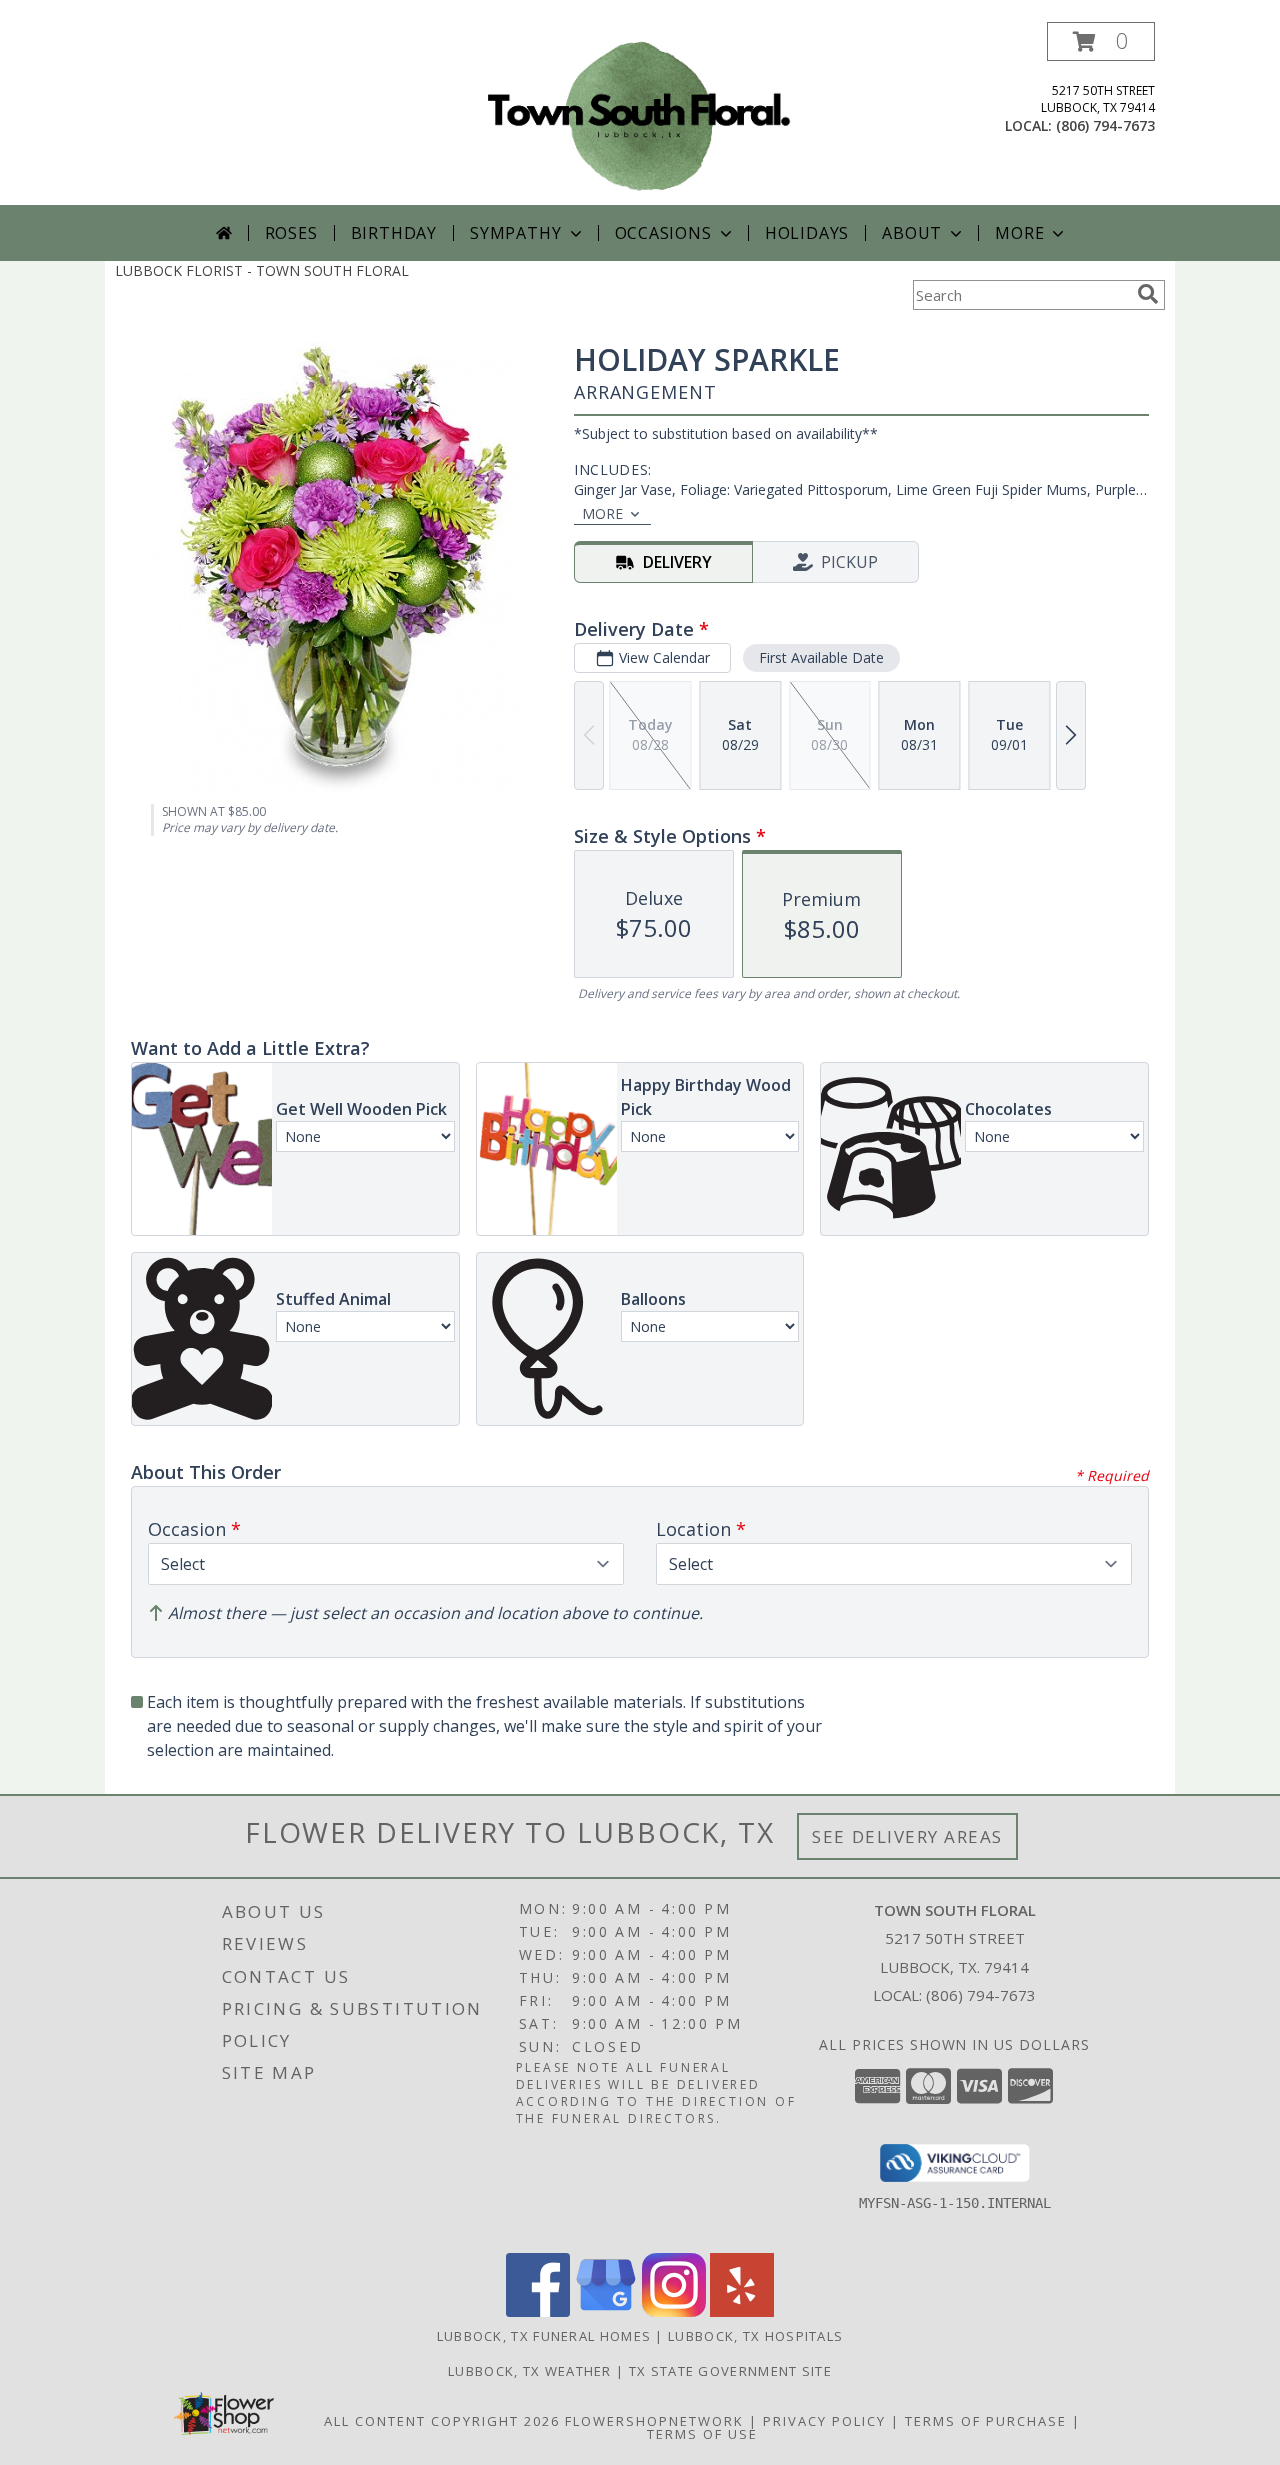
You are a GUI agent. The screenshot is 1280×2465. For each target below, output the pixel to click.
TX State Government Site (730, 2371)
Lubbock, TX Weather (530, 2371)
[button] (1101, 41)
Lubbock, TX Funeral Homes (544, 2336)
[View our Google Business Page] (606, 2311)
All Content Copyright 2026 (442, 2421)
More (1019, 233)
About (912, 233)
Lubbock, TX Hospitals (755, 2336)
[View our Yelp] (742, 2311)
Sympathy (515, 233)
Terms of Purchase (986, 2421)
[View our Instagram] (674, 2311)
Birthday (394, 233)
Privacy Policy (824, 2421)
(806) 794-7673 (1105, 125)
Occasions (663, 233)
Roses (291, 233)
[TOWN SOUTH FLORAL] (640, 113)
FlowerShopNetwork (654, 2421)
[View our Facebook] (538, 2311)
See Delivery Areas (907, 1836)
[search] (1148, 294)
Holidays (807, 233)
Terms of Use (702, 2434)
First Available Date (821, 657)
